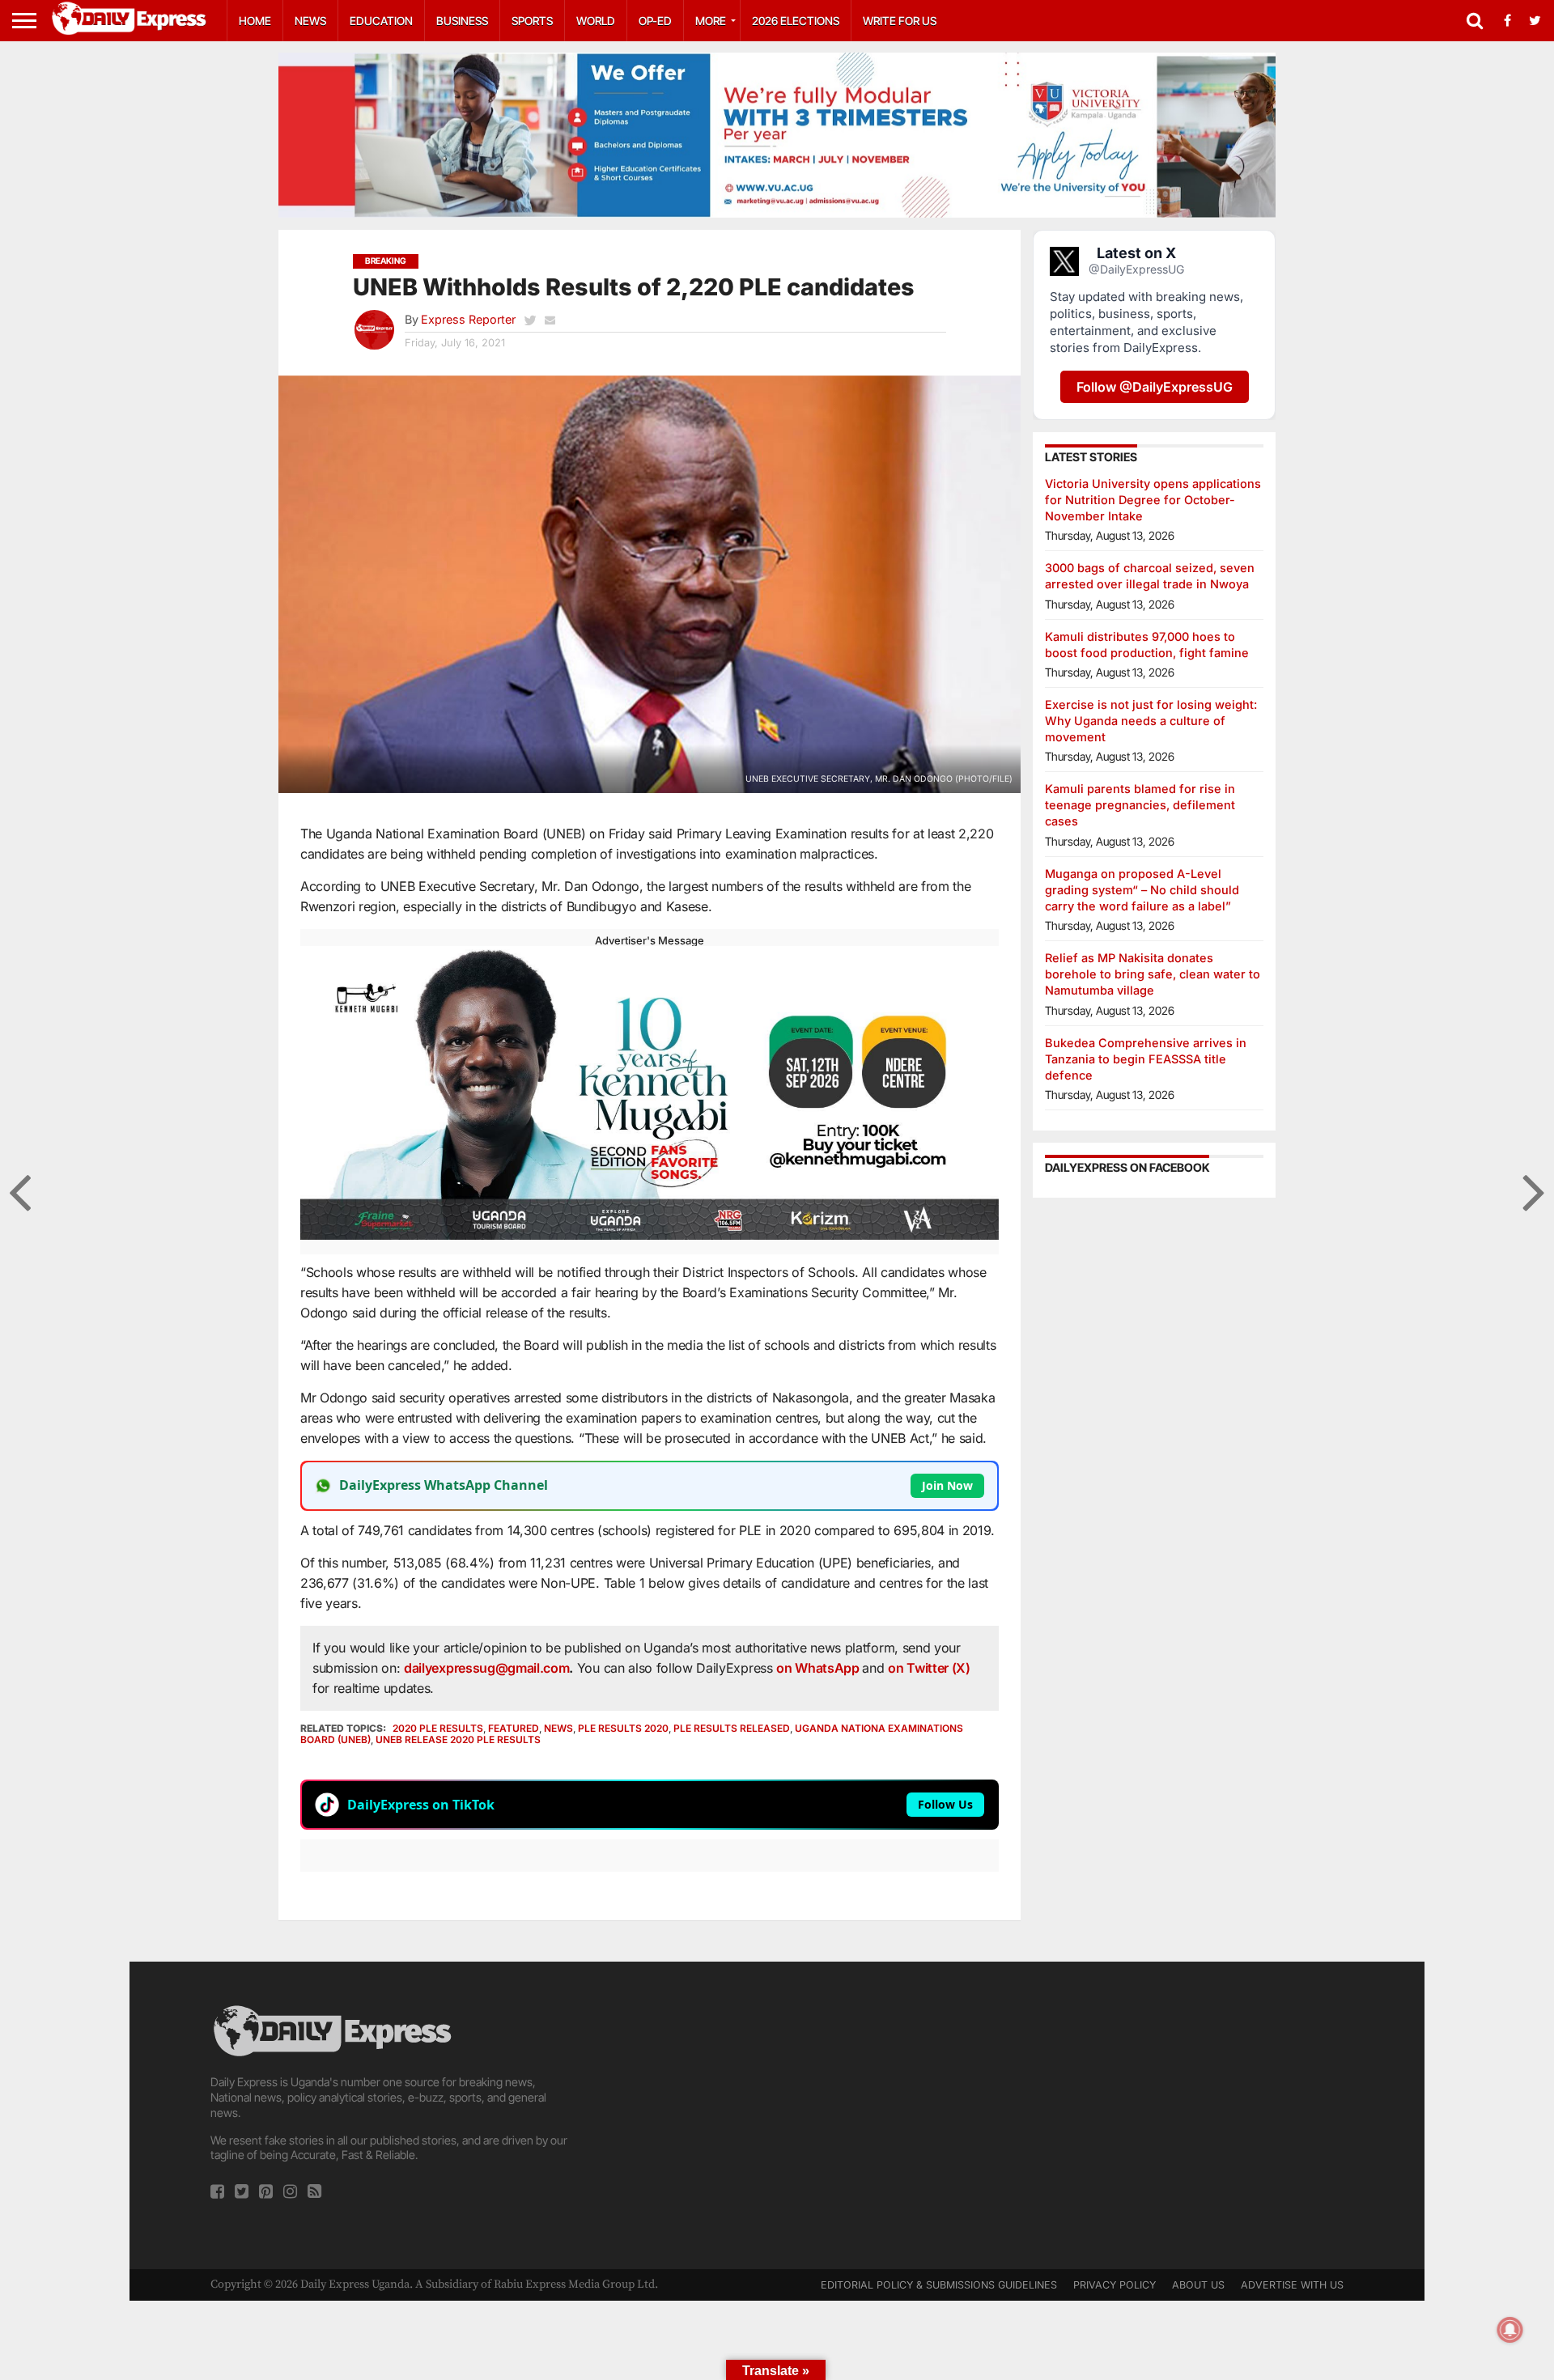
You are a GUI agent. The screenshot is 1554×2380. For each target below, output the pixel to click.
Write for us (900, 21)
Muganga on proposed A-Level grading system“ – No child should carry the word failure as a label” (1142, 890)
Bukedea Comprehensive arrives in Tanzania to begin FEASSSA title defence (1146, 1059)
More (711, 21)
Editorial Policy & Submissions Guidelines (939, 2285)
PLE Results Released (732, 1728)
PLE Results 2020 (623, 1728)
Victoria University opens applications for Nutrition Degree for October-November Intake (1153, 500)
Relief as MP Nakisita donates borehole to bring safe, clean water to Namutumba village (1153, 974)
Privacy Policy (1115, 2285)
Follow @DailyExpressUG (1155, 387)
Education (381, 21)
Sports (532, 21)
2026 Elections (796, 21)
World (596, 21)
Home (255, 21)
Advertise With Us (1292, 2285)
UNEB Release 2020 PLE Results (458, 1739)
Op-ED (655, 21)
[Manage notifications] (1510, 2330)
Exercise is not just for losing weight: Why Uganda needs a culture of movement (1151, 721)
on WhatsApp (819, 1668)
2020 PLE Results (438, 1728)
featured (514, 1728)
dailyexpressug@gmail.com (486, 1668)
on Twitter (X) (929, 1668)
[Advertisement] (777, 2115)
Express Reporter (468, 319)
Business (462, 21)
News (310, 21)
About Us (1198, 2285)
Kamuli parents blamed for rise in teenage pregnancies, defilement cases (1140, 805)
